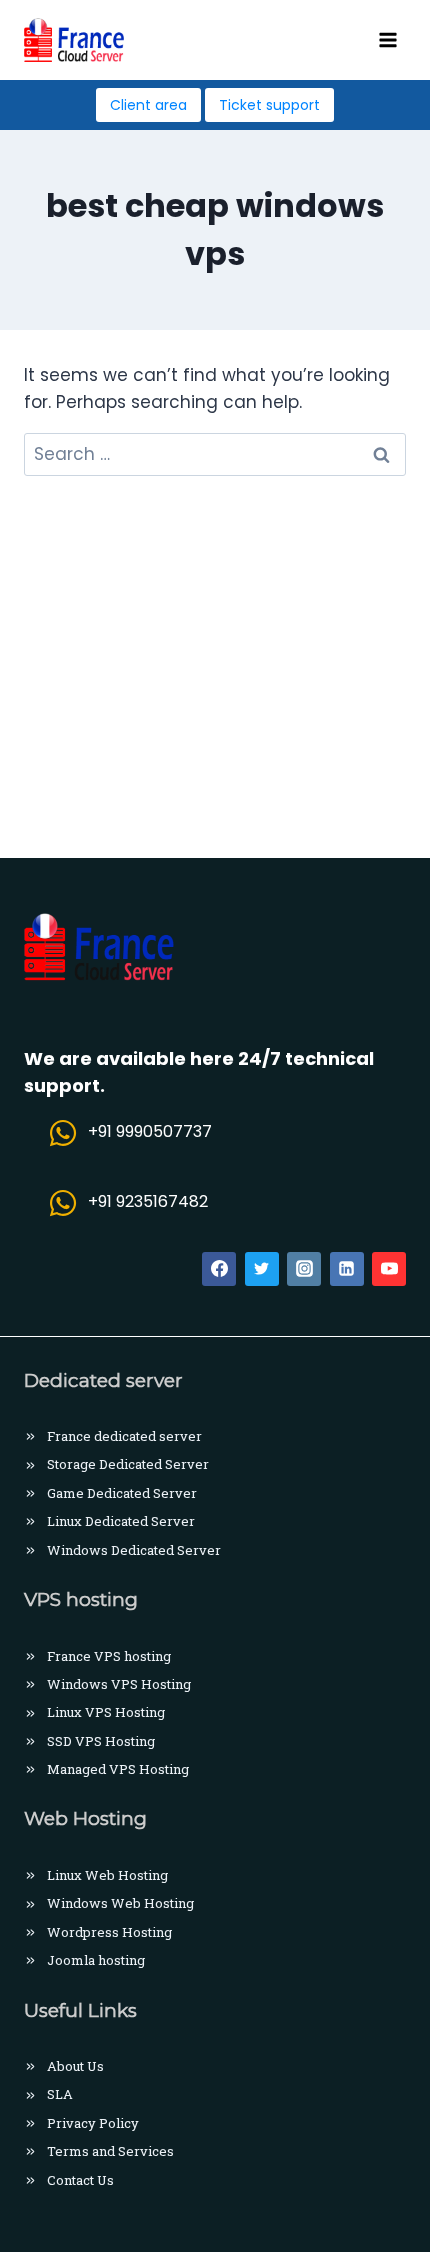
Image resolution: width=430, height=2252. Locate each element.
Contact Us (80, 2180)
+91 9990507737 (150, 1131)
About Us (75, 2066)
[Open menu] (387, 39)
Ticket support (269, 105)
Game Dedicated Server (122, 1493)
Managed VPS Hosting (118, 1769)
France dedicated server (124, 1436)
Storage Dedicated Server (128, 1464)
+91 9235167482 (148, 1201)
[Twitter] (262, 1269)
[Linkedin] (347, 1269)
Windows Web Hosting (120, 1903)
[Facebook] (219, 1269)
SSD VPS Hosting (101, 1741)
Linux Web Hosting (107, 1875)
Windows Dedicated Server (134, 1550)
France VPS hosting (109, 1656)
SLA (60, 2094)
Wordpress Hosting (109, 1932)
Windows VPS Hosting (119, 1684)
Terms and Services (110, 2151)
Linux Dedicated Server (121, 1521)
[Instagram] (304, 1269)
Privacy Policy (93, 2123)
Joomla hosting (96, 1960)
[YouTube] (389, 1269)
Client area (148, 105)
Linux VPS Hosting (106, 1712)
